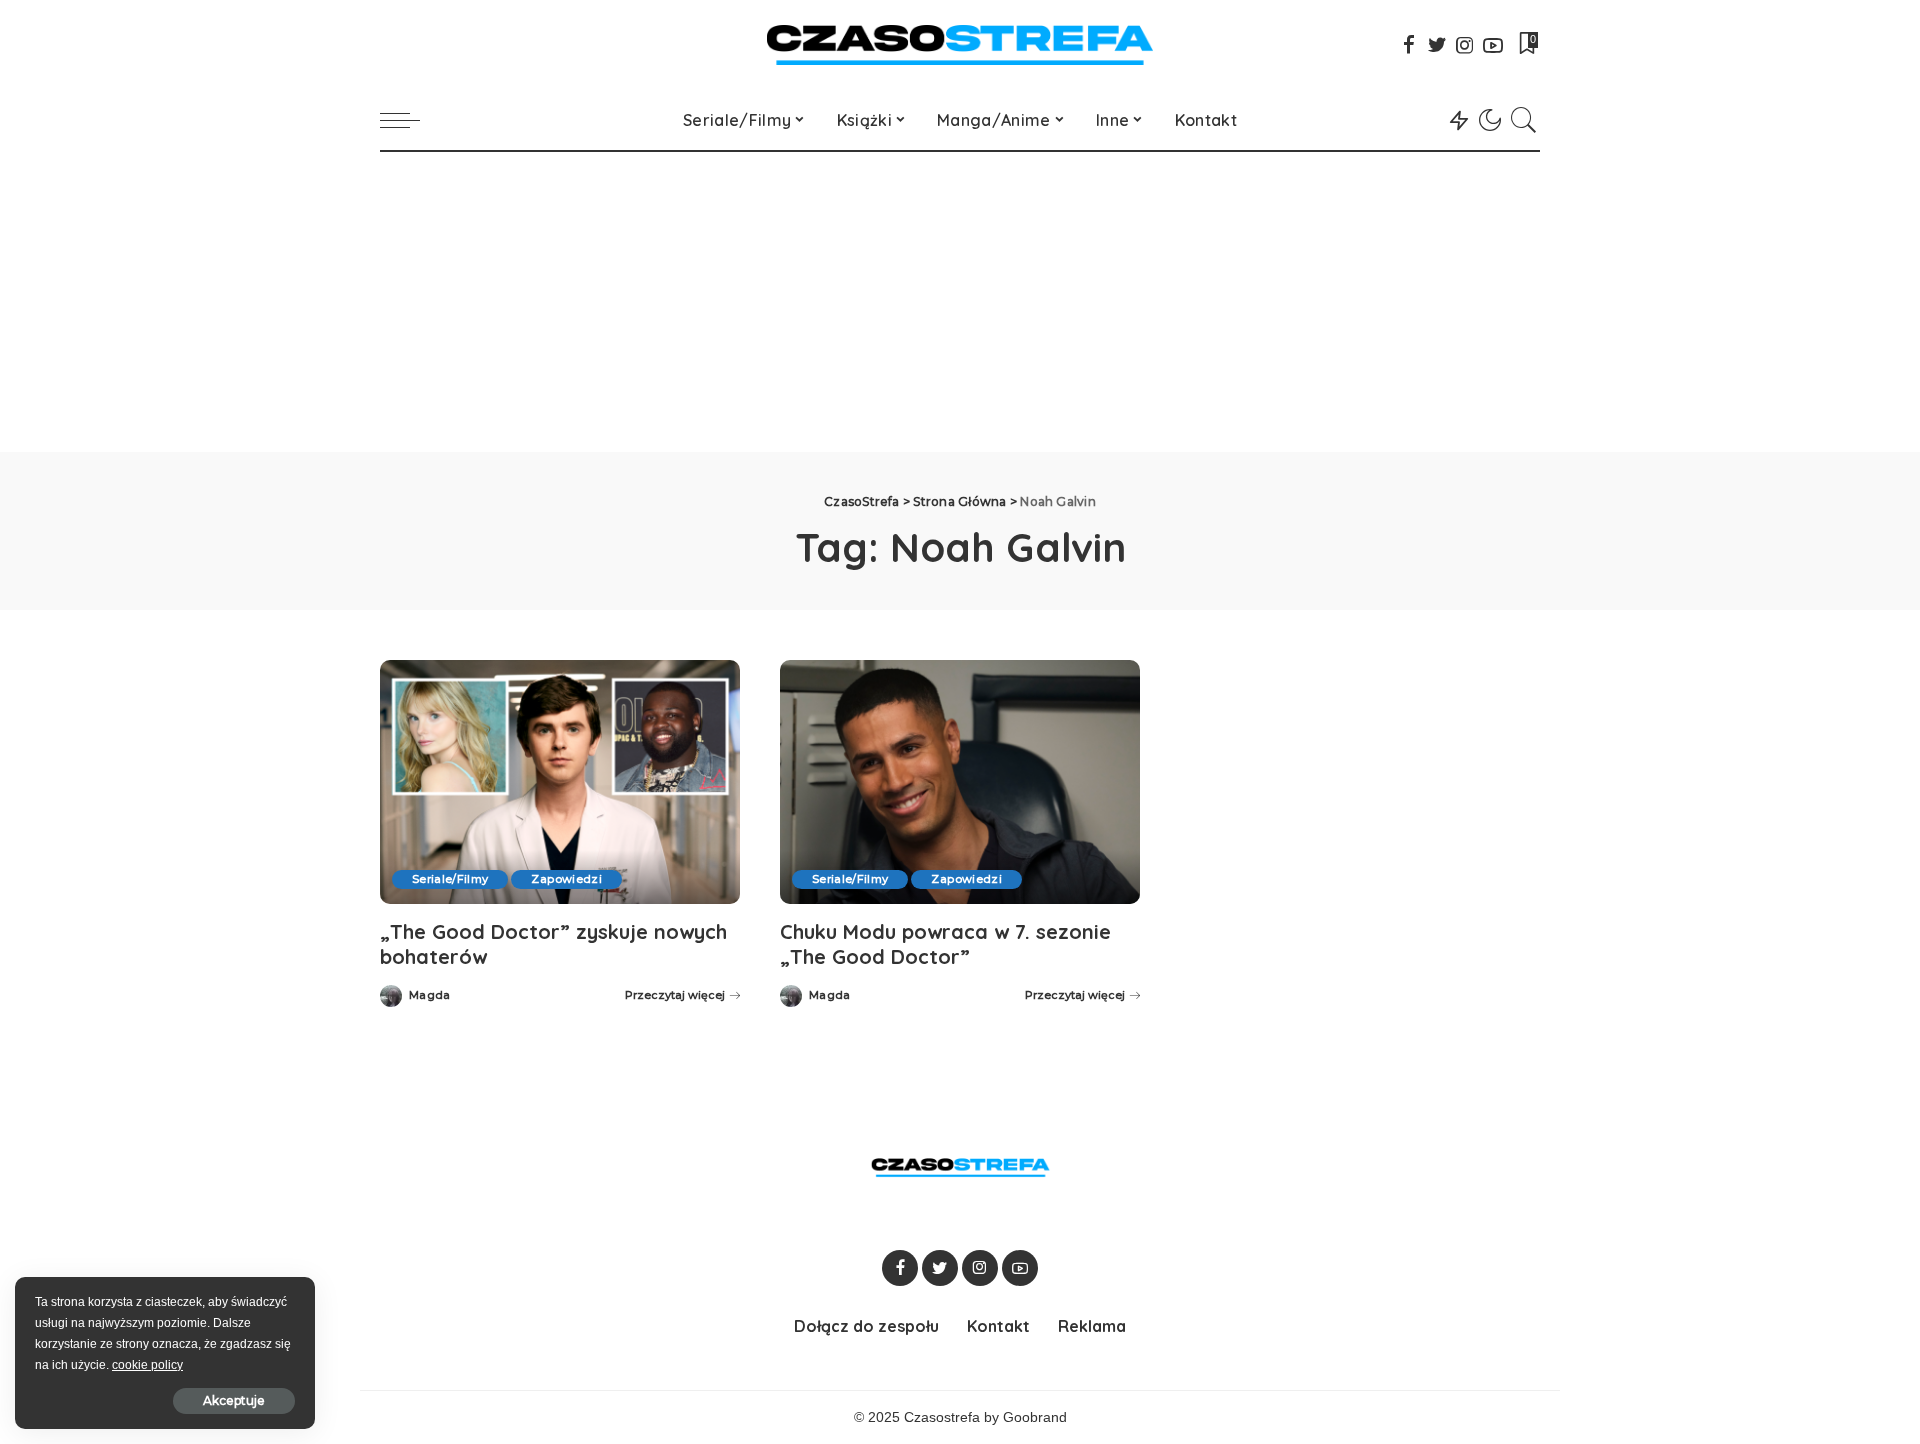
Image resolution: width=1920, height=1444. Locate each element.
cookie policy (147, 1365)
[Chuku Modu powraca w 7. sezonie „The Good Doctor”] (960, 781)
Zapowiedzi (566, 879)
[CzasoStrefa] (960, 45)
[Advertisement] (960, 302)
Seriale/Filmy (450, 879)
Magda (430, 995)
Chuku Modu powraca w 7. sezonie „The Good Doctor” (945, 944)
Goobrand (1035, 1417)
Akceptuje (234, 1400)
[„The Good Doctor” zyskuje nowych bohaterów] (560, 781)
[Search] (1524, 120)
